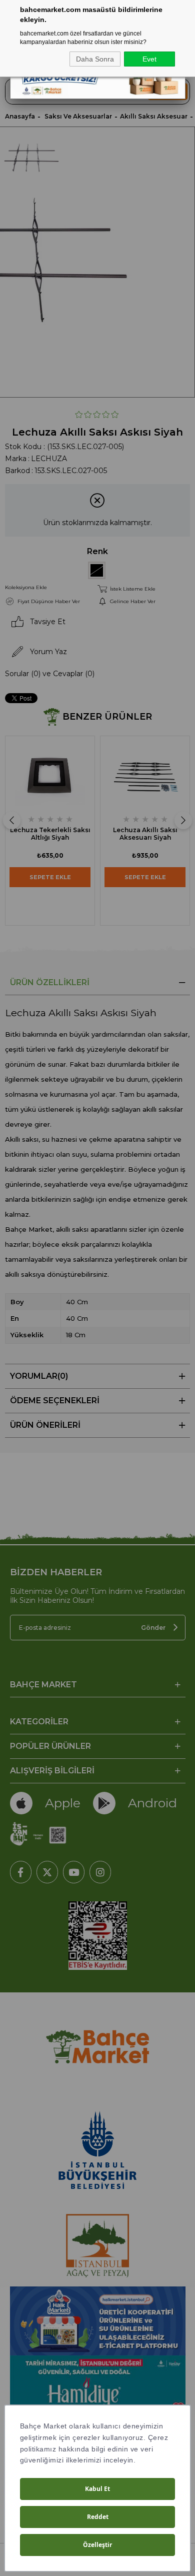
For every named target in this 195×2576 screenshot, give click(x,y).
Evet (149, 59)
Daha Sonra (95, 59)
